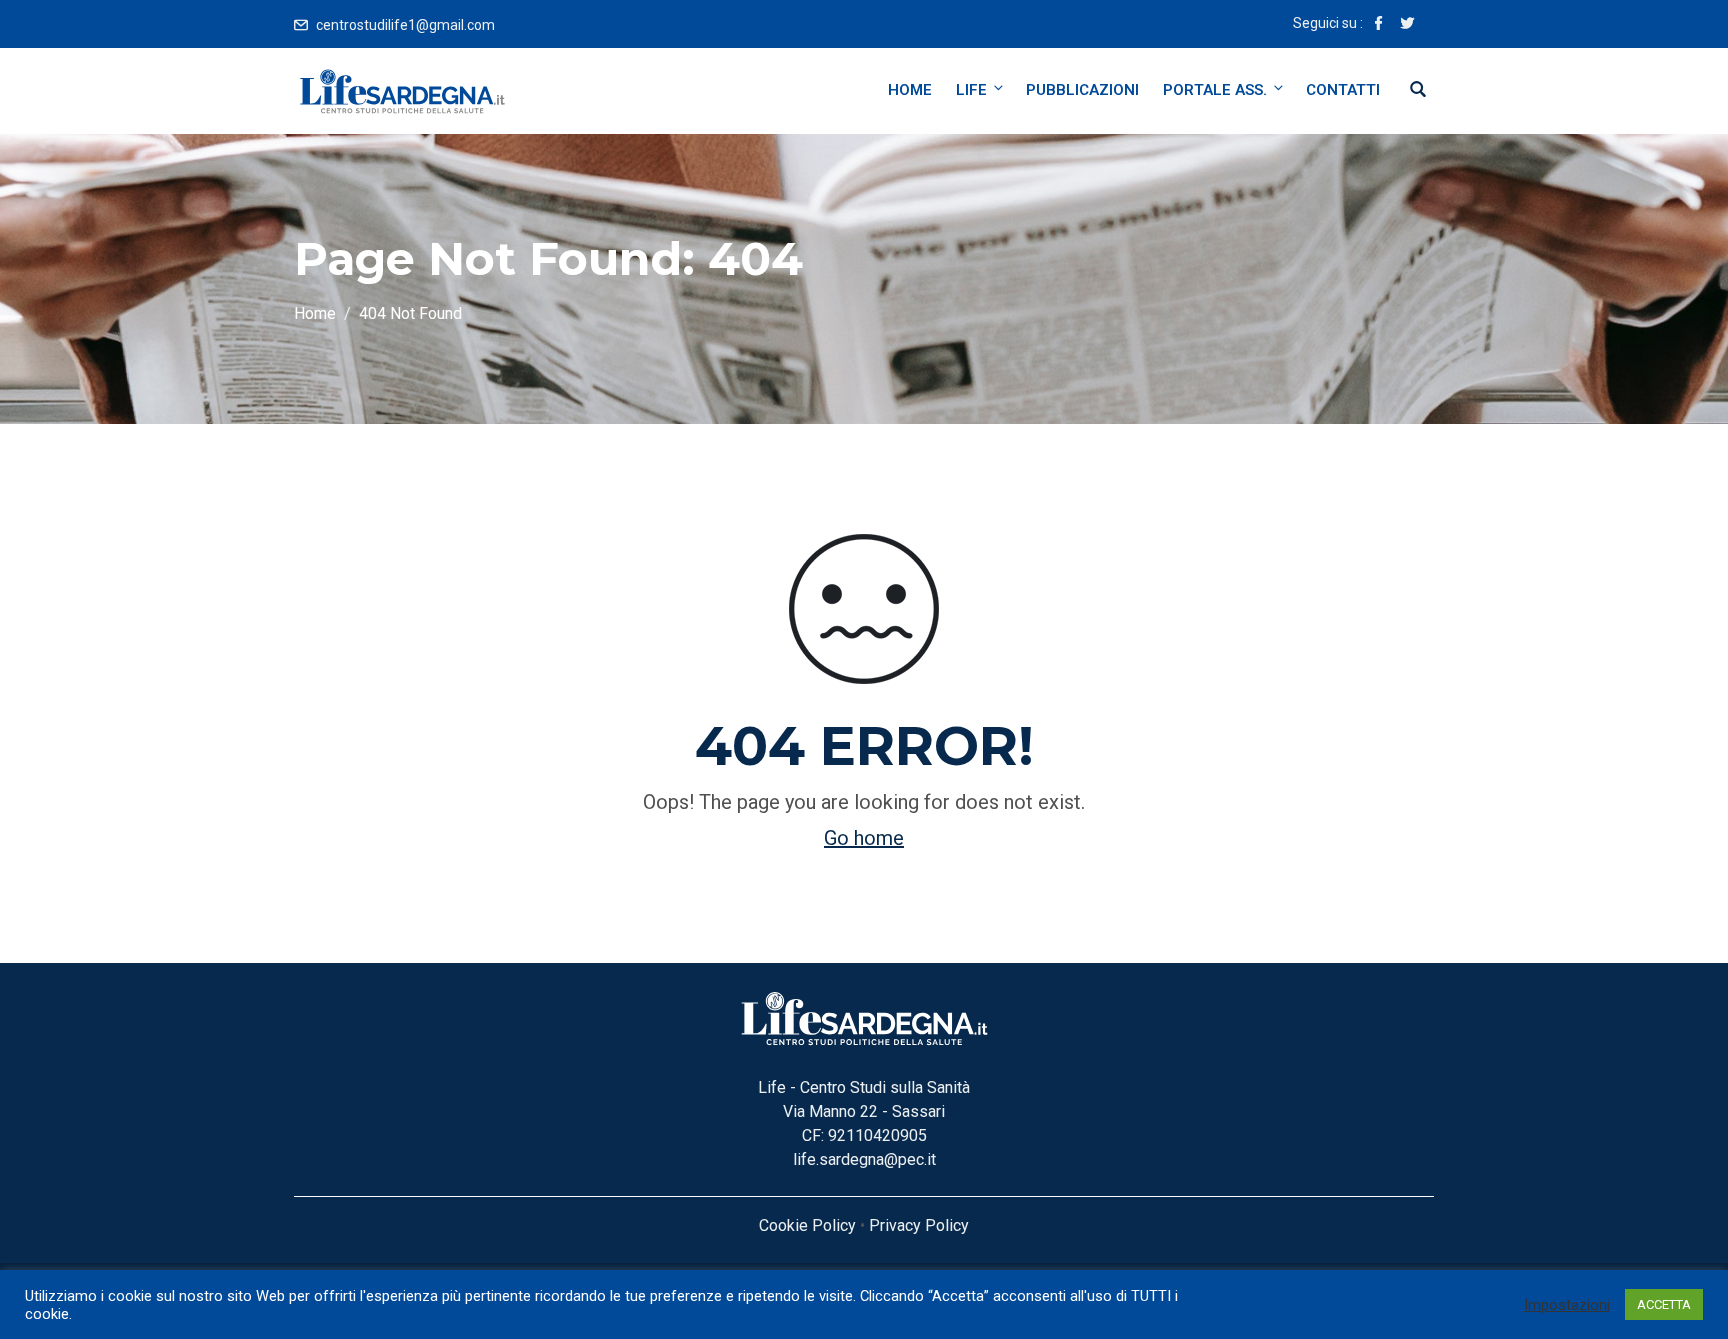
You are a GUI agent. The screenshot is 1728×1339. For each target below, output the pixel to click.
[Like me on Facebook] (1379, 25)
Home (910, 90)
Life (971, 90)
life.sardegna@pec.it (864, 1159)
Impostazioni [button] (1567, 1305)
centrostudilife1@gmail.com (405, 25)
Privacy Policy (919, 1225)
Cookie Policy (807, 1225)
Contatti (1343, 90)
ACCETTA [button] (1664, 1304)
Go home (864, 838)
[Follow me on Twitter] (1407, 25)
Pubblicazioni (1082, 90)
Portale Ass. (1215, 90)
